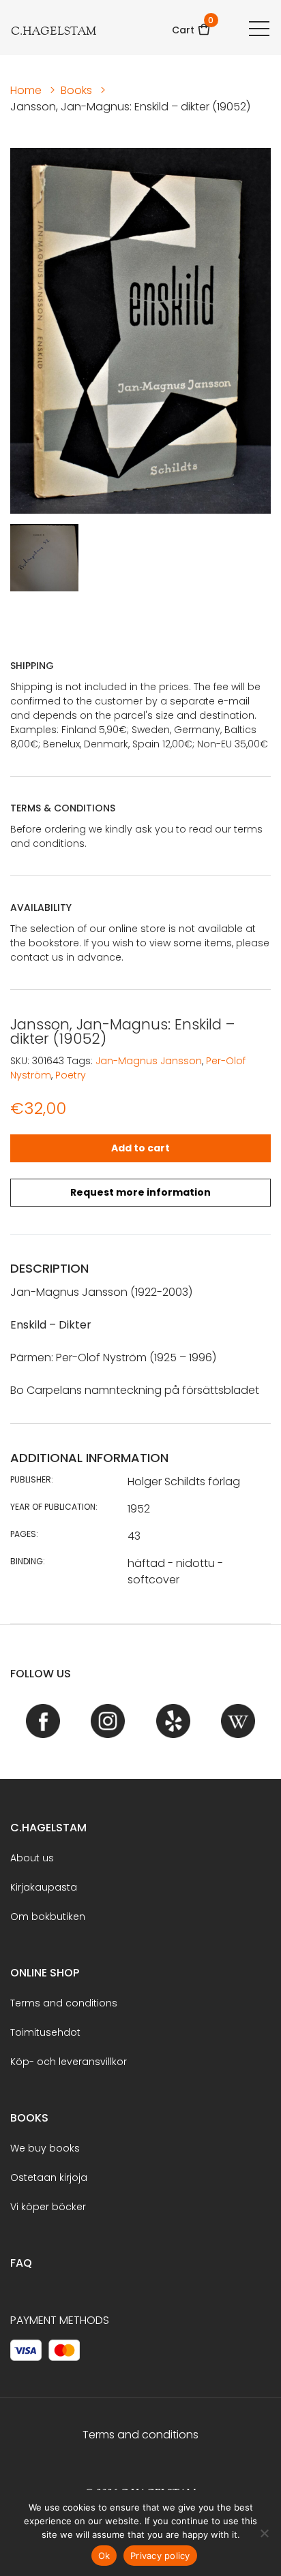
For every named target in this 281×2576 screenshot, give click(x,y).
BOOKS (29, 2118)
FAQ (21, 2263)
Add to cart (140, 1148)
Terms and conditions (64, 2003)
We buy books (45, 2148)
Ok (104, 2556)
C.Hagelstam (48, 1828)
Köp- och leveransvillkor (69, 2062)
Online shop (45, 1973)
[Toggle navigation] (259, 28)
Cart (191, 26)
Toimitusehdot (45, 2032)
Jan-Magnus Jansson (149, 1061)
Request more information (140, 1192)
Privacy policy (160, 2556)
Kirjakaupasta (44, 1887)
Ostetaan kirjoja (49, 2177)
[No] (264, 2533)
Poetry (71, 1075)
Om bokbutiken (48, 1917)
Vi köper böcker (48, 2207)
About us (32, 1858)
